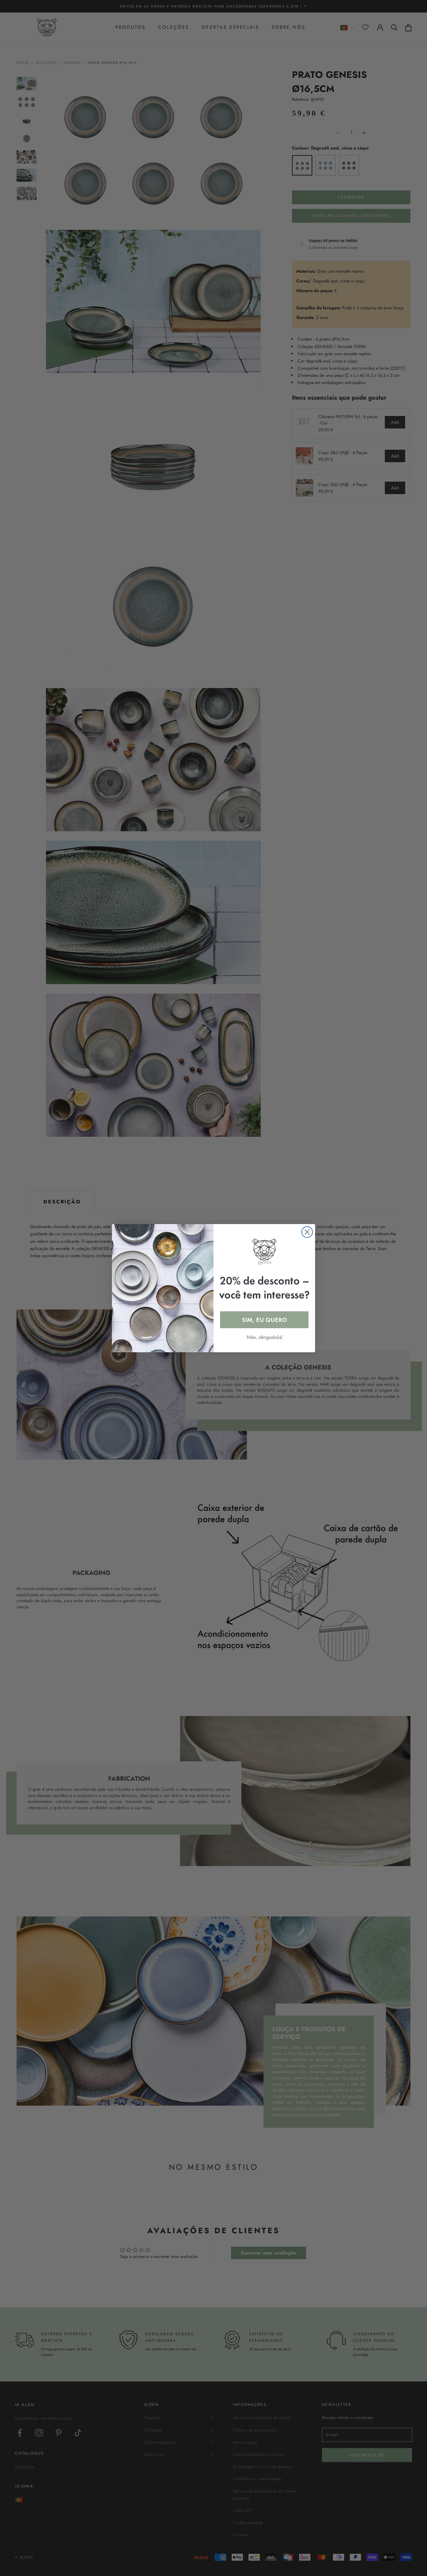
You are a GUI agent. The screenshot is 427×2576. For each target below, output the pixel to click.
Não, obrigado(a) (264, 1337)
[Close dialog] (307, 1232)
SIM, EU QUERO (264, 1320)
